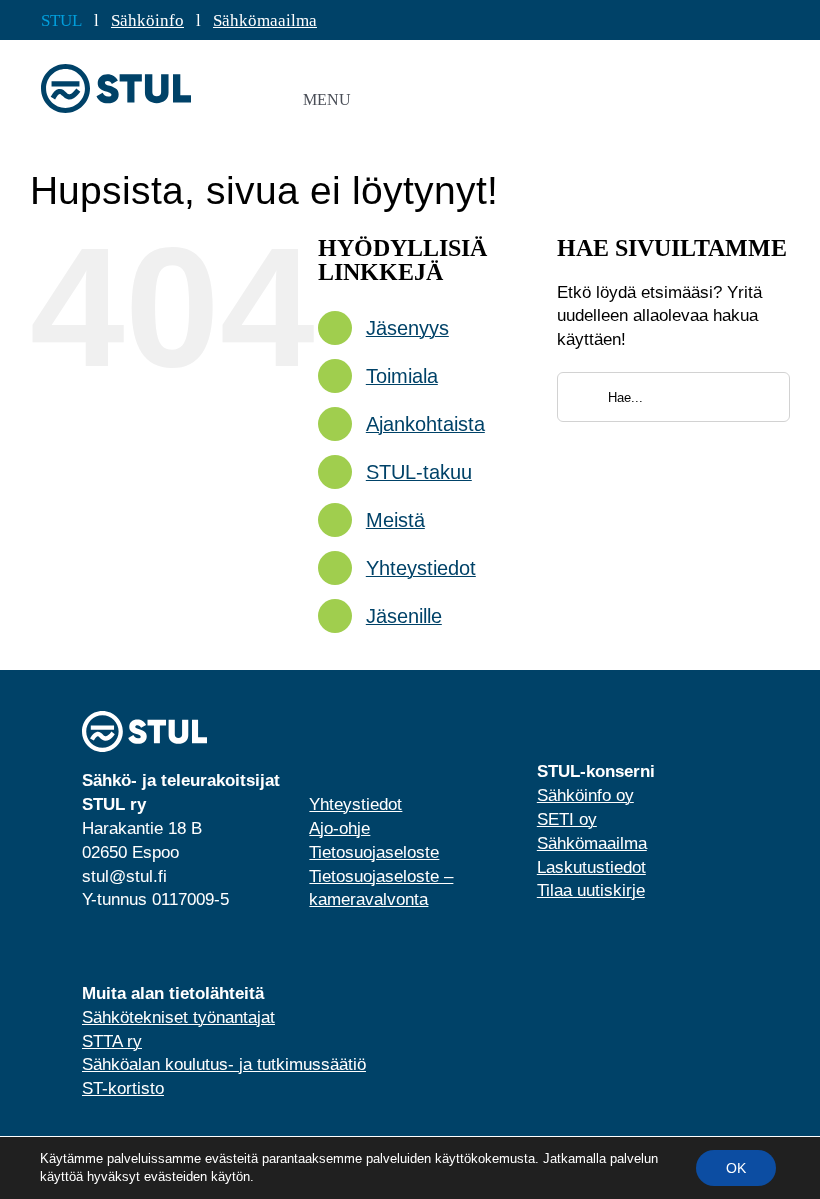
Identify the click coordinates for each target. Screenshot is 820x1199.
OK (736, 1168)
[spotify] (184, 947)
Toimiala (402, 376)
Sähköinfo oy (585, 795)
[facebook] (120, 947)
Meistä (395, 520)
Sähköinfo (147, 20)
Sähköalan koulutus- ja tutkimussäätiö (224, 1064)
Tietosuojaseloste (374, 852)
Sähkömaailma (265, 20)
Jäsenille (404, 616)
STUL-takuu (419, 472)
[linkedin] (88, 947)
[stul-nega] (144, 719)
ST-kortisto (123, 1088)
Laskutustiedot (591, 867)
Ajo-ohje (339, 828)
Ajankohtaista (425, 424)
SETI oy (567, 819)
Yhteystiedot (421, 568)
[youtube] (152, 947)
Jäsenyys (407, 328)
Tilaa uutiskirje (591, 890)
